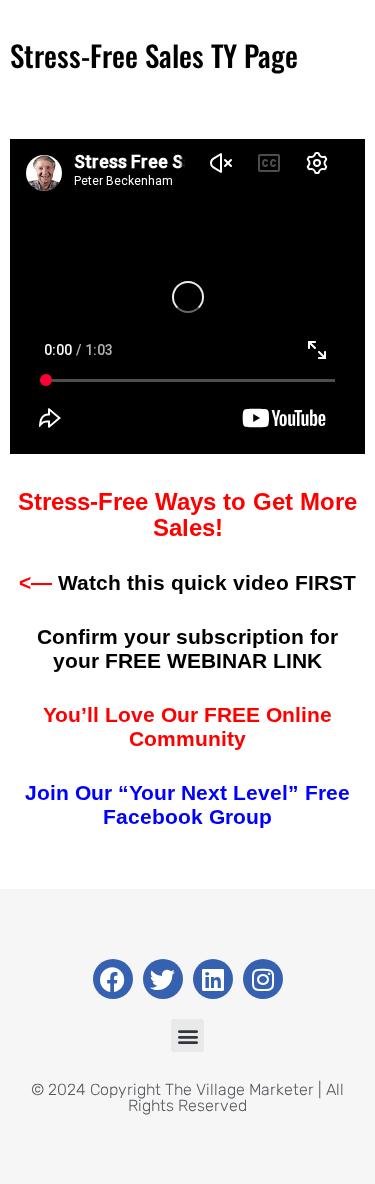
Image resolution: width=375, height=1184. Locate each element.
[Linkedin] (213, 979)
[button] (187, 1035)
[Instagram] (263, 979)
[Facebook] (113, 979)
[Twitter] (163, 979)
